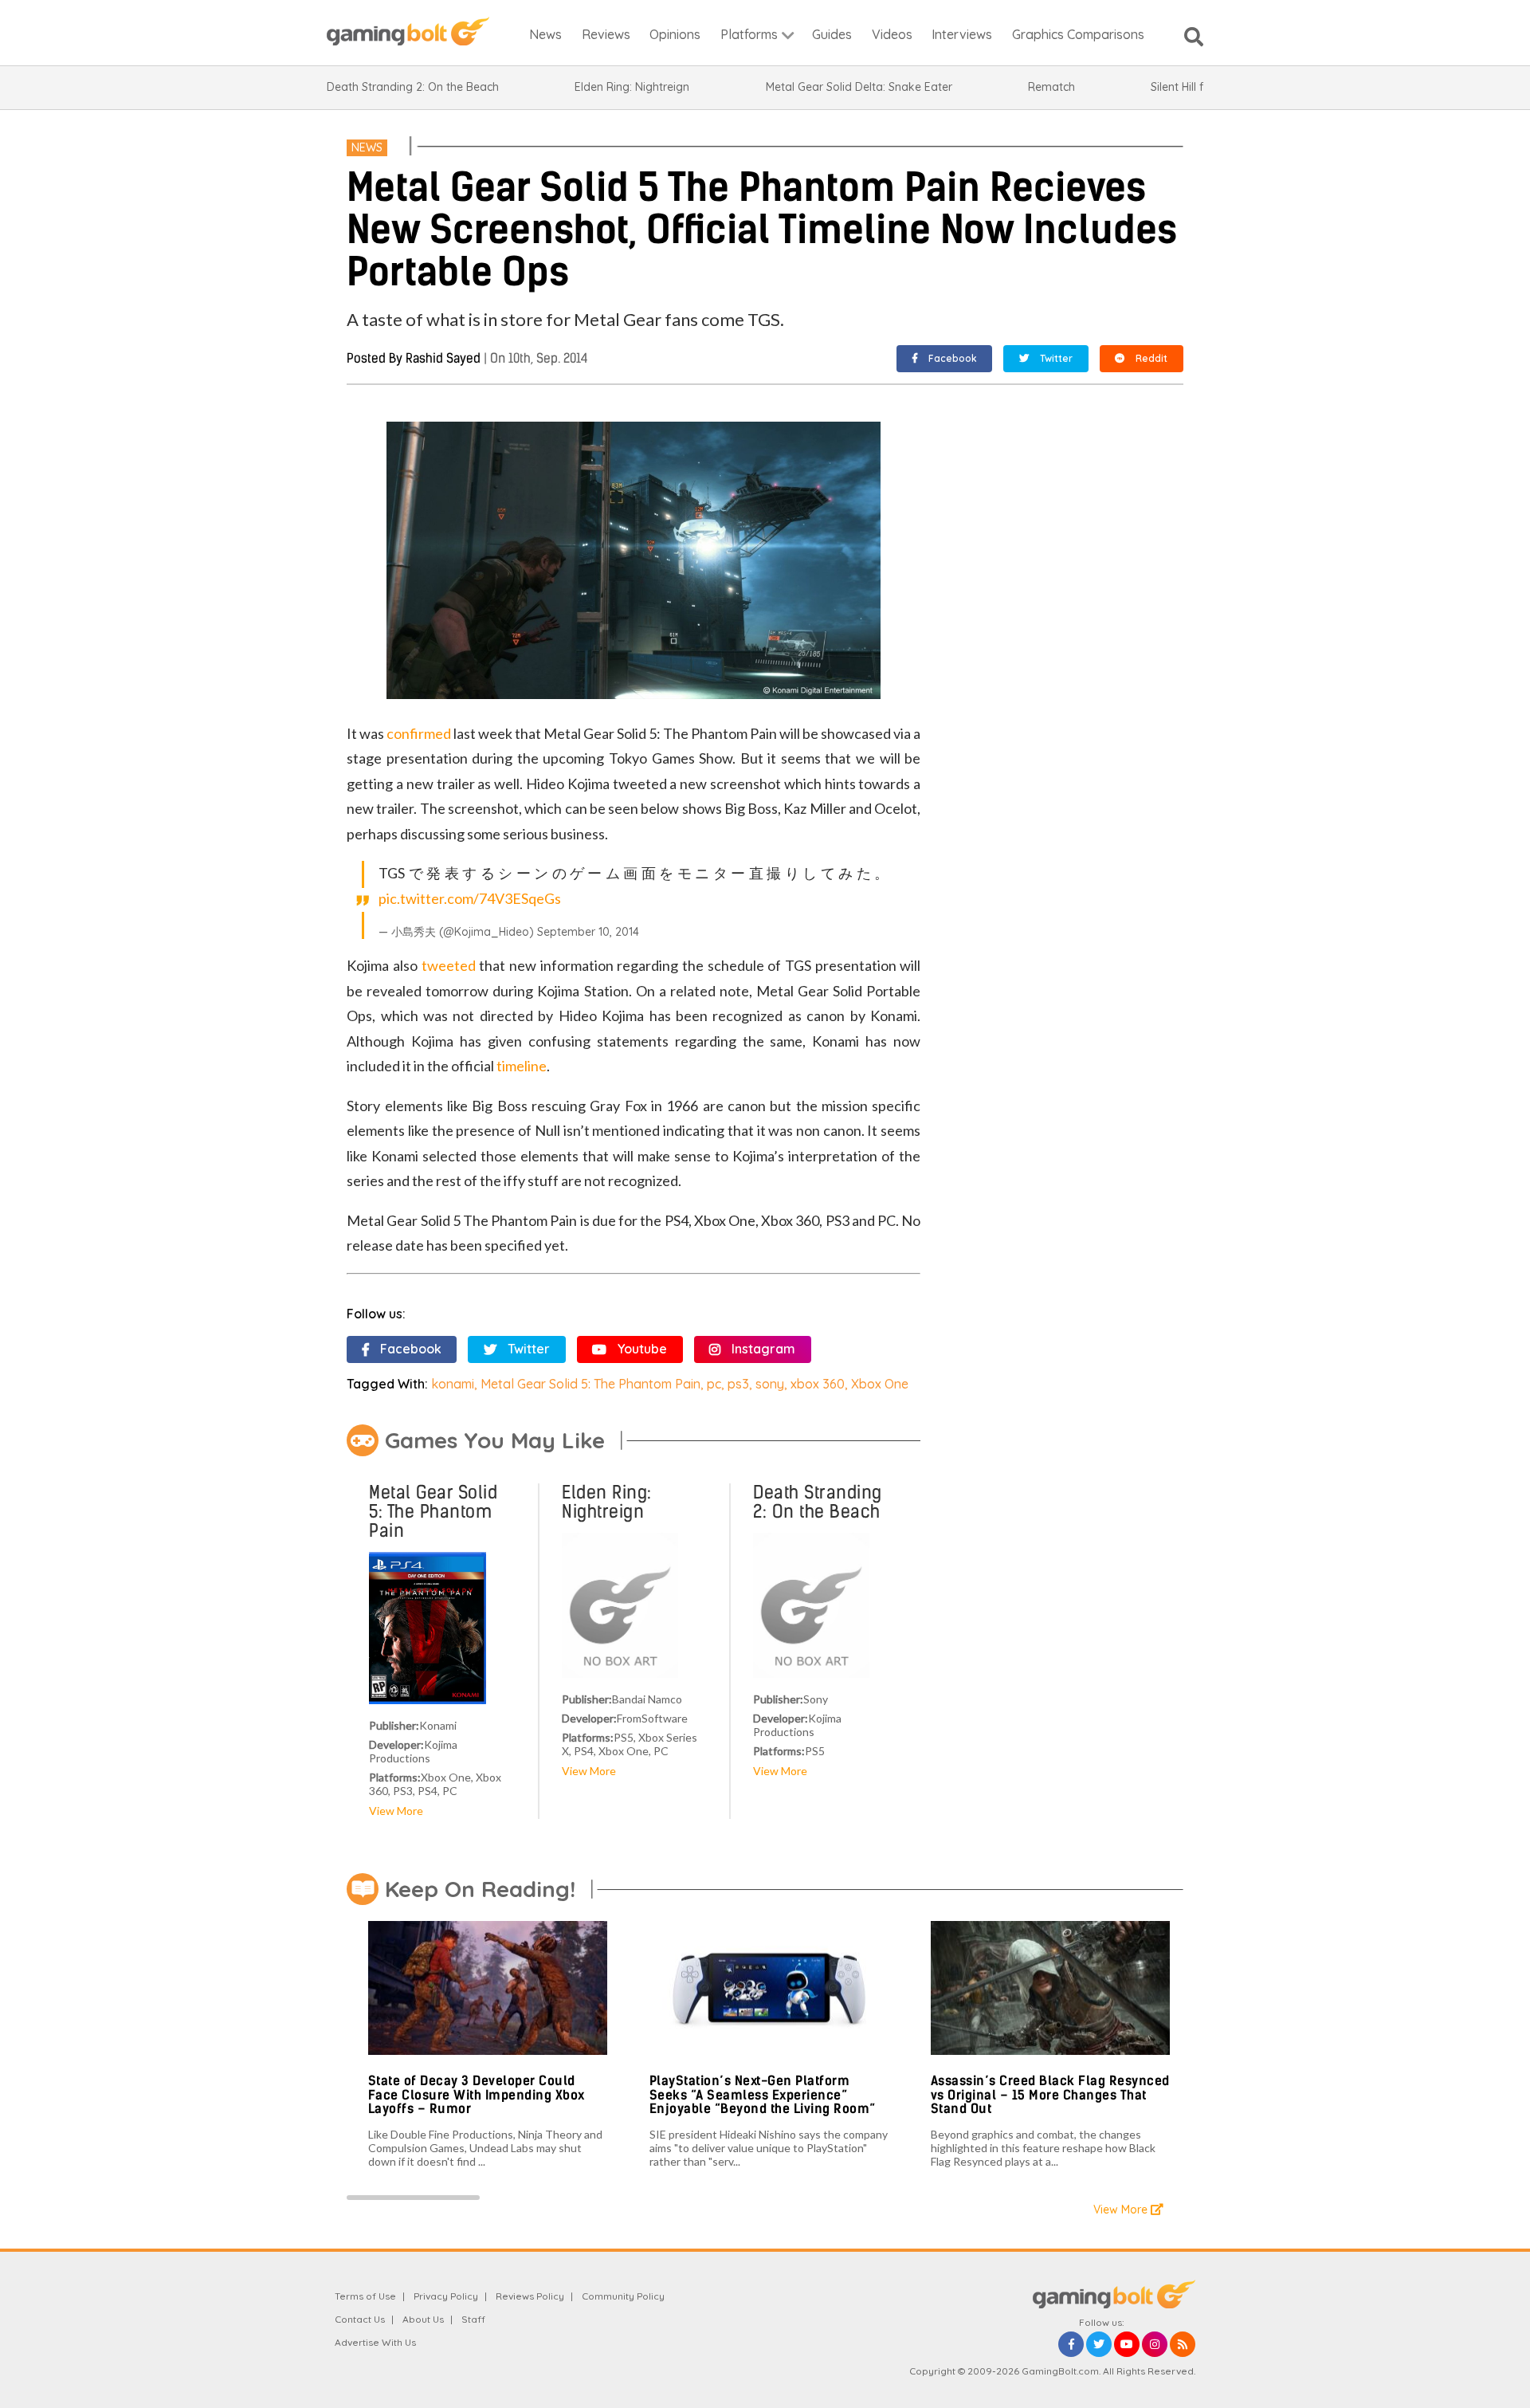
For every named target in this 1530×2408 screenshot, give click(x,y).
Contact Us (360, 2319)
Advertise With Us (375, 2342)
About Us (423, 2319)
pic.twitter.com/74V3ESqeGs (470, 898)
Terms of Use (365, 2296)
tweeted (449, 965)
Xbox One (880, 1384)
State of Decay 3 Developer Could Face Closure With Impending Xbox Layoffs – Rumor (477, 2095)
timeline (522, 1066)
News (367, 147)
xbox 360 (818, 1384)
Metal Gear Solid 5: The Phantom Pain (590, 1384)
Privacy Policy (446, 2296)
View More (396, 1811)
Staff (473, 2319)
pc (714, 1384)
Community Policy (623, 2296)
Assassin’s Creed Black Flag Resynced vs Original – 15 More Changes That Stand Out (1050, 2095)
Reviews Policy (530, 2296)
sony (770, 1384)
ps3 (738, 1384)
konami (453, 1384)
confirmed (419, 733)
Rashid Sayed (443, 358)
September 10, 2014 (588, 932)
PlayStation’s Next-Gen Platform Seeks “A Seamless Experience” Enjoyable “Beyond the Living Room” (763, 2095)
